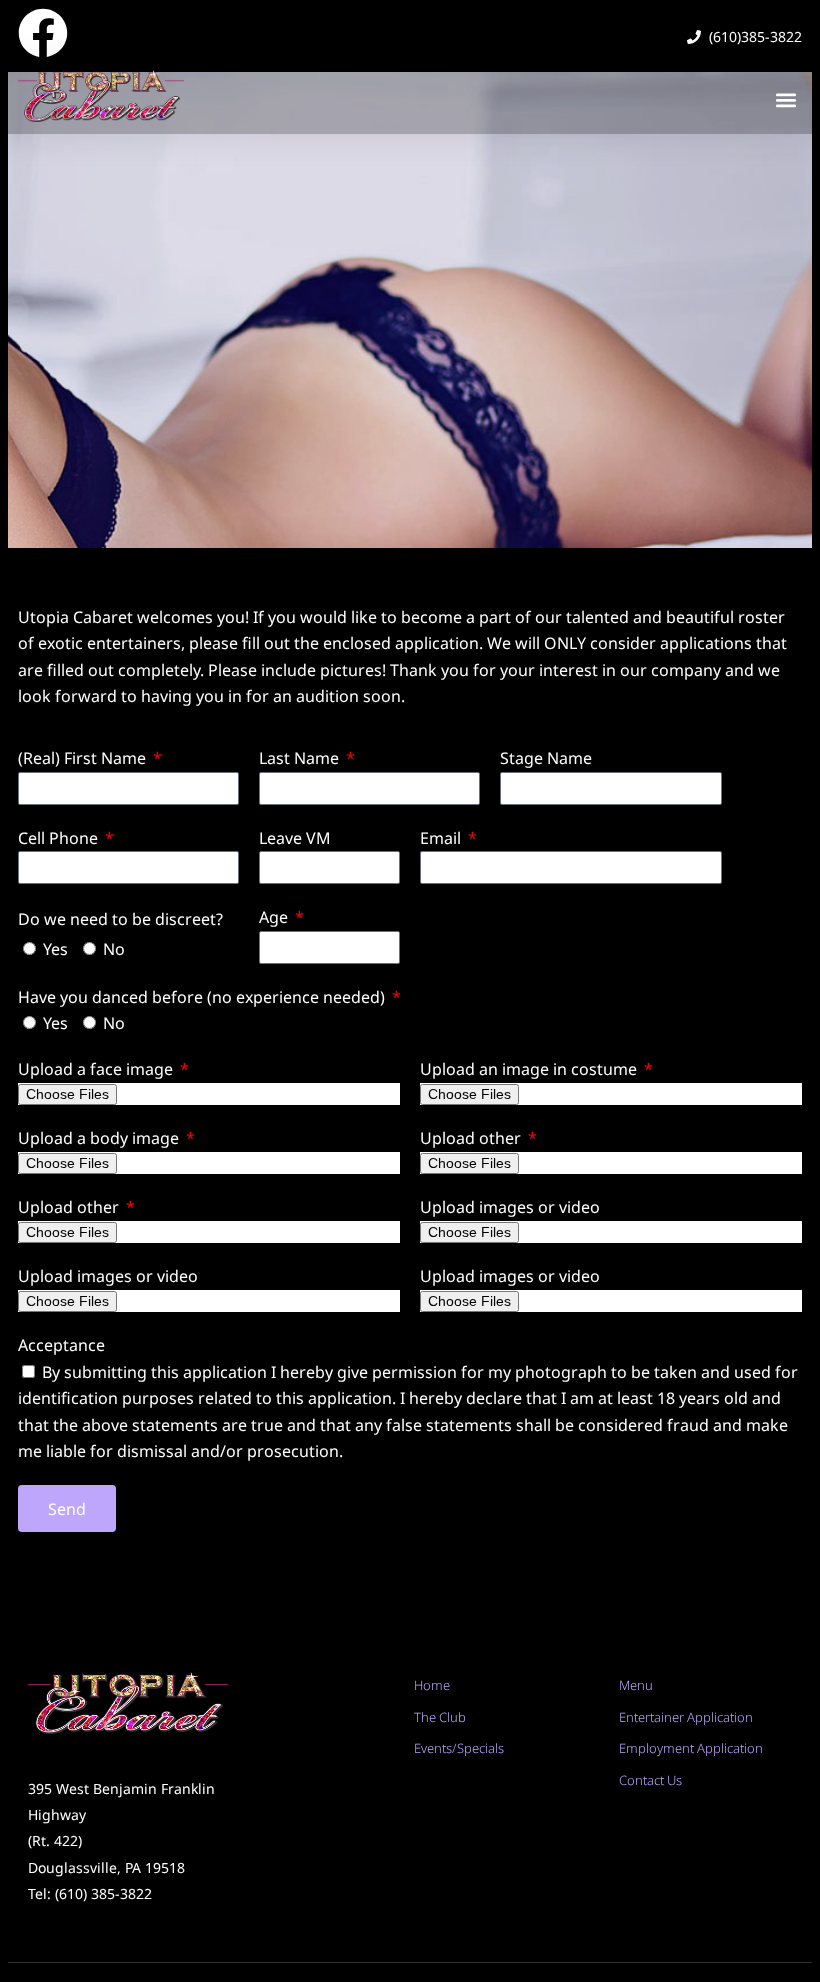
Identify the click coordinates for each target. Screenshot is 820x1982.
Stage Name (546, 758)
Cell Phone (60, 838)
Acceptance (61, 1345)
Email (442, 838)
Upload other (472, 1138)
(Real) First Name (84, 758)
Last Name (301, 758)
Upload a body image (100, 1138)
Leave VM (295, 838)
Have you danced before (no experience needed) (203, 997)
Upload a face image (97, 1069)
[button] (785, 99)
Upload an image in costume (530, 1069)
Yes (55, 949)
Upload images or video (510, 1207)
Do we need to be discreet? (120, 919)
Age (275, 917)
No (114, 949)
